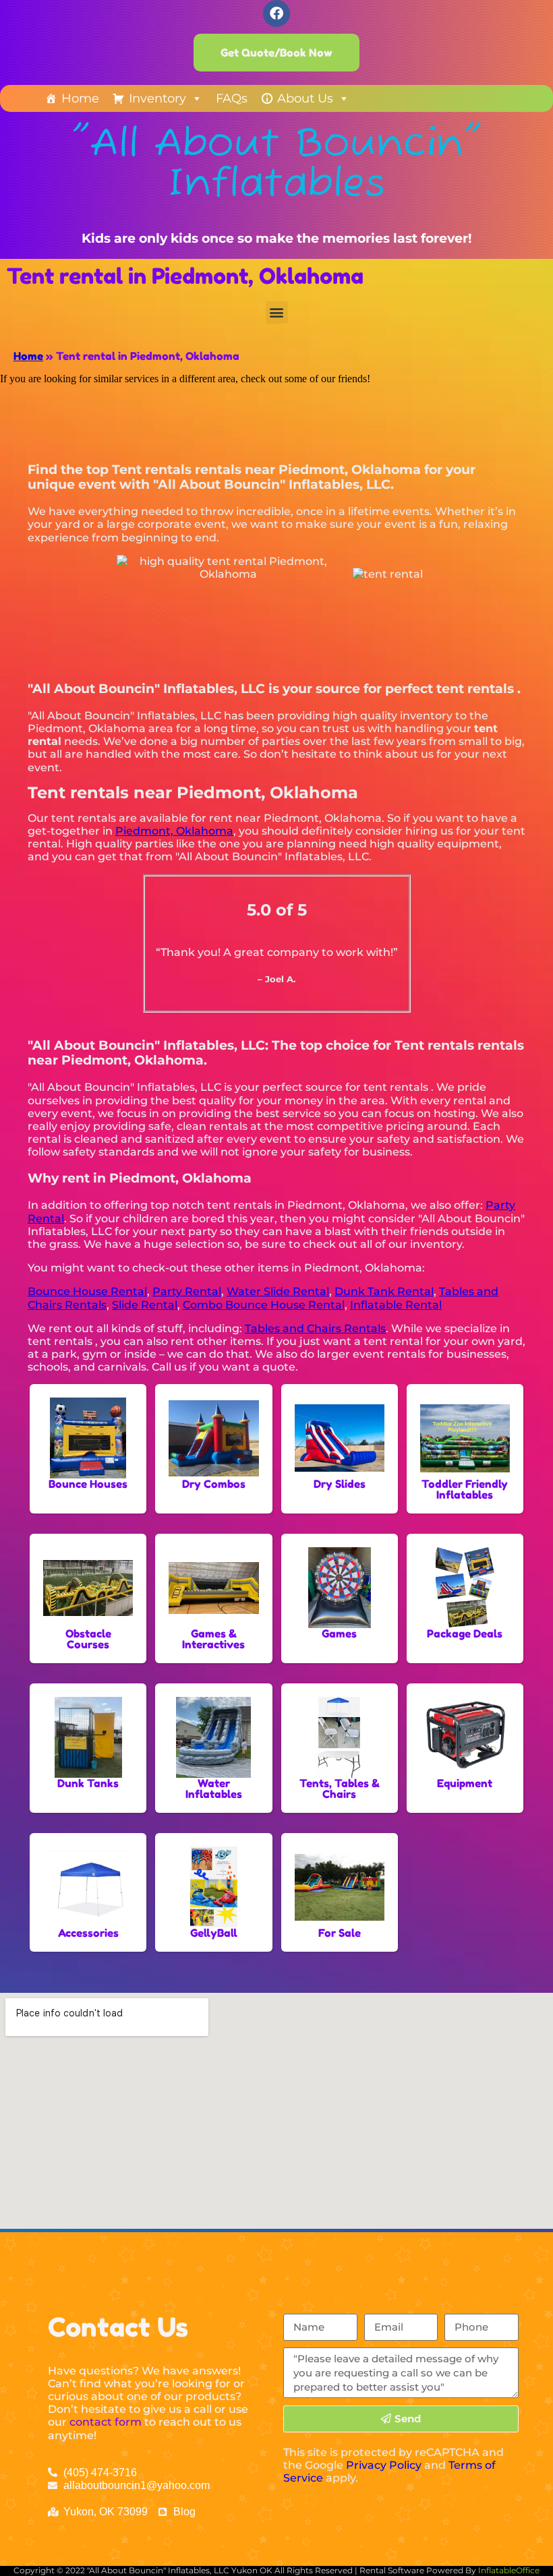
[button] (277, 312)
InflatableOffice (509, 2570)
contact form (106, 2422)
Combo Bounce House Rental (264, 1305)
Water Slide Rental (278, 1291)
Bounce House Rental (87, 1291)
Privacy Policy (384, 2465)
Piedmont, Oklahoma (174, 831)
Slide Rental (145, 1305)
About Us (305, 98)
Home (80, 98)
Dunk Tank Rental (384, 1291)
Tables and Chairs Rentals (315, 1328)
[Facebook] (276, 13)
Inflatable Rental (396, 1305)
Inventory (157, 98)
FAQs (232, 98)
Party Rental (187, 1291)
